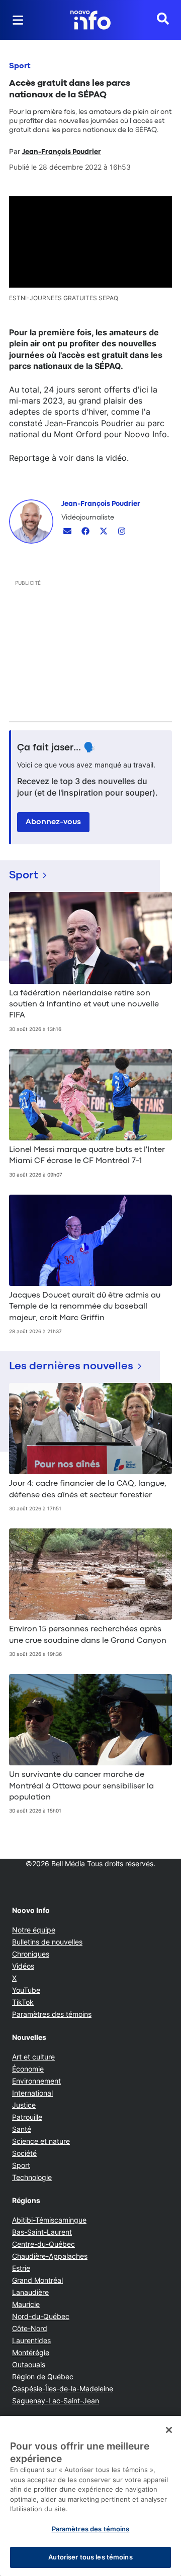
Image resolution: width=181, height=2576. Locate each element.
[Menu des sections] (18, 20)
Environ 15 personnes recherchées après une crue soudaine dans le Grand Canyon (88, 1635)
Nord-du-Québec (41, 2316)
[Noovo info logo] (90, 20)
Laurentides (31, 2340)
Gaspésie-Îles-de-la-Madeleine (63, 2389)
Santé (22, 2129)
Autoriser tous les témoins (90, 2557)
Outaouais (29, 2364)
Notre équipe (34, 1930)
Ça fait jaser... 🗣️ (56, 748)
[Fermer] (169, 2430)
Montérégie (31, 2352)
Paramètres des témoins (52, 2014)
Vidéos (23, 1966)
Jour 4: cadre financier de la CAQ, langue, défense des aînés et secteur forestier (88, 1489)
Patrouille (27, 2117)
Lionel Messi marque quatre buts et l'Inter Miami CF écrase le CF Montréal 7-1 (87, 1155)
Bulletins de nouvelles (47, 1942)
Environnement (36, 2081)
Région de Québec (43, 2376)
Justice (24, 2105)
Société (24, 2153)
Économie (28, 2069)
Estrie (21, 2268)
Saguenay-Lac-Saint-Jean (56, 2401)
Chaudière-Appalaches (50, 2256)
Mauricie (26, 2304)
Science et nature (41, 2141)
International (32, 2093)
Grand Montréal (37, 2280)
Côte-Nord (30, 2328)
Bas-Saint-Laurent (42, 2232)
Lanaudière (30, 2292)
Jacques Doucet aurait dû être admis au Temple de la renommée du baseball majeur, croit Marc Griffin (85, 1307)
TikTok (23, 2002)
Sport (20, 66)
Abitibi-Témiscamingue (49, 2220)
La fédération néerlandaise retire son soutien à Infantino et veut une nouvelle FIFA (84, 1005)
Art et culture (33, 2057)
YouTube (26, 1990)
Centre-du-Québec (43, 2244)
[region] (90, 2496)
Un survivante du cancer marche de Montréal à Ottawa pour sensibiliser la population (81, 1786)
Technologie (32, 2177)
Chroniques (31, 1954)
